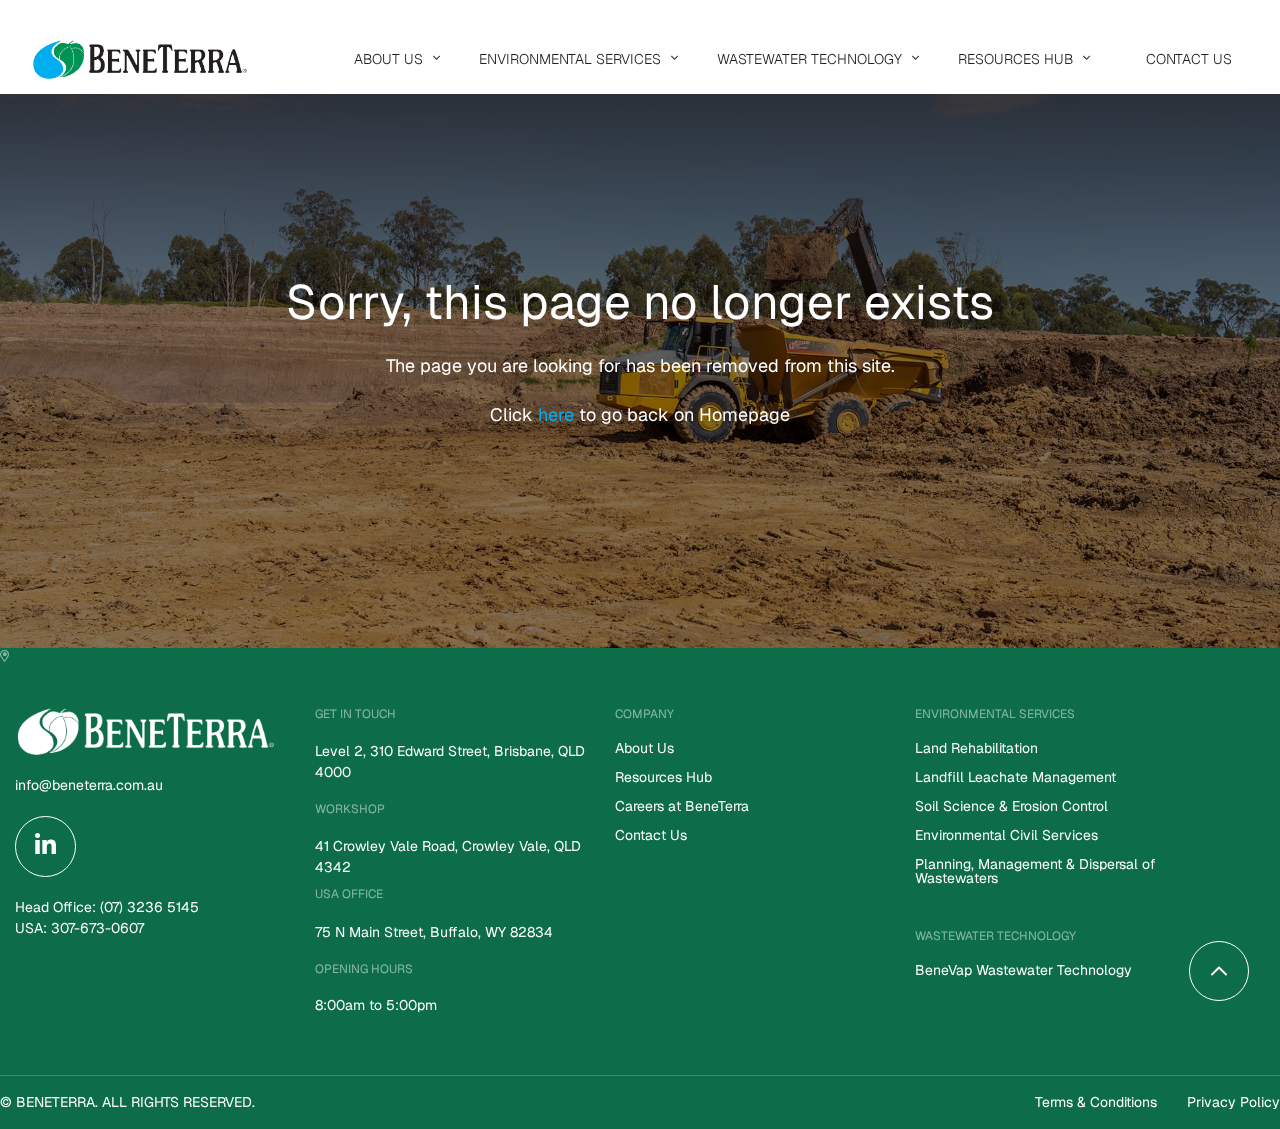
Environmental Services (570, 59)
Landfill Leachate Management (1015, 778)
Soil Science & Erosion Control (1011, 807)
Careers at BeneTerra (682, 807)
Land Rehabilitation (976, 749)
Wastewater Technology (809, 59)
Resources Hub (1015, 59)
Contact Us (1189, 59)
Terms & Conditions (1096, 1102)
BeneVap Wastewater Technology (1023, 971)
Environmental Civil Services (1006, 836)
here (558, 414)
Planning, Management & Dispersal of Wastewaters (1035, 872)
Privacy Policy (1233, 1102)
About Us (388, 59)
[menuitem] (392, 59)
